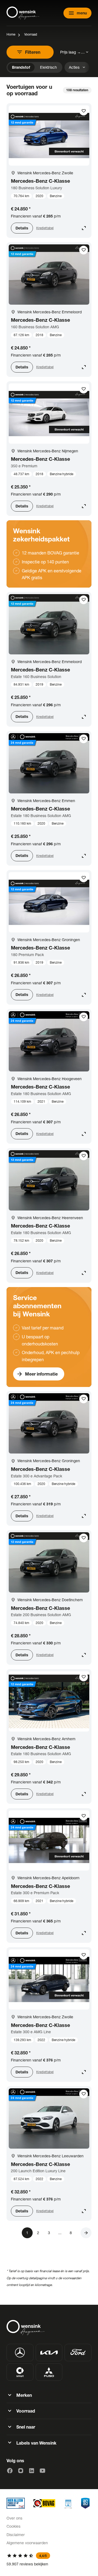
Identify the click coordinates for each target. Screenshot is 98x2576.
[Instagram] (21, 2471)
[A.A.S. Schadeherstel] (85, 2503)
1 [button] (27, 2233)
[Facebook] (10, 2471)
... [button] (60, 2233)
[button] (86, 2233)
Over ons (14, 2518)
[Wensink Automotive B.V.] (23, 13)
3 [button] (49, 2233)
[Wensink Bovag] (44, 2503)
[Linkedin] (32, 2471)
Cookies (13, 2526)
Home (11, 34)
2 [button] (38, 2233)
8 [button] (71, 2233)
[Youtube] (42, 2471)
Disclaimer (16, 2535)
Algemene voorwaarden (27, 2543)
